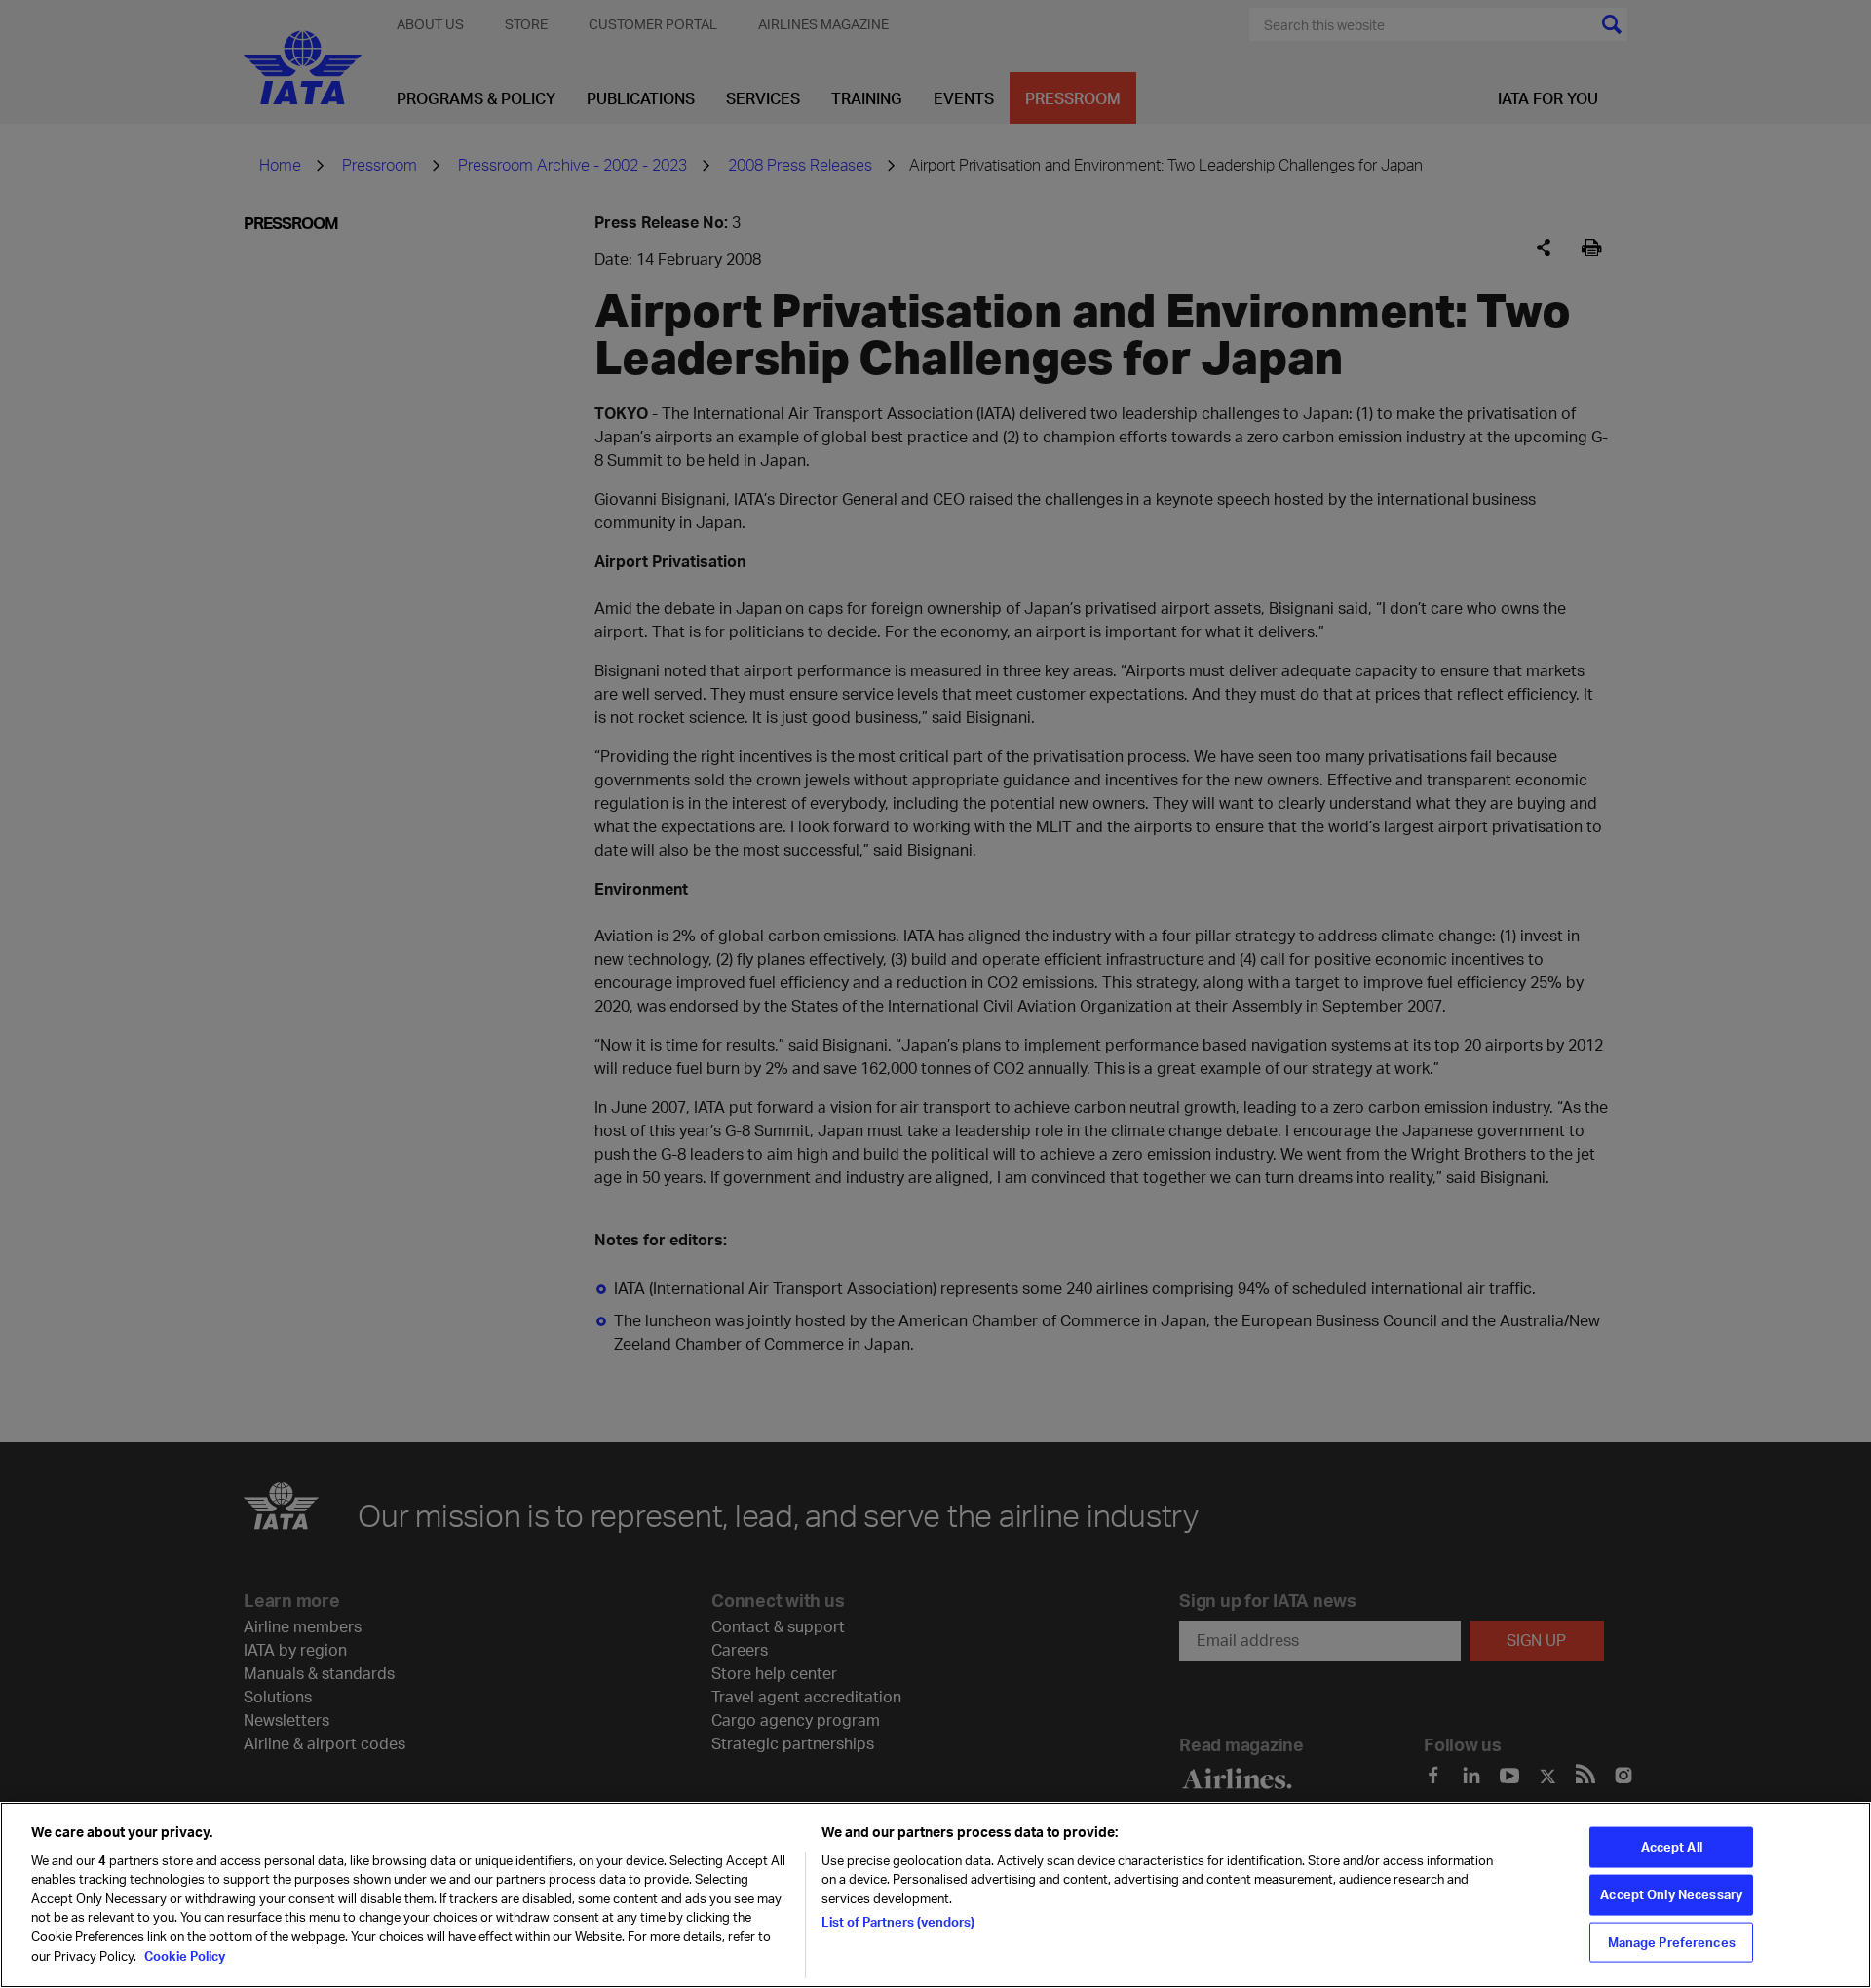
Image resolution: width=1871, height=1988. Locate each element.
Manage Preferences (1672, 1941)
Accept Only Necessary (1671, 1894)
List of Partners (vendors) (898, 1922)
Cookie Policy (183, 1955)
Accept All (1672, 1847)
